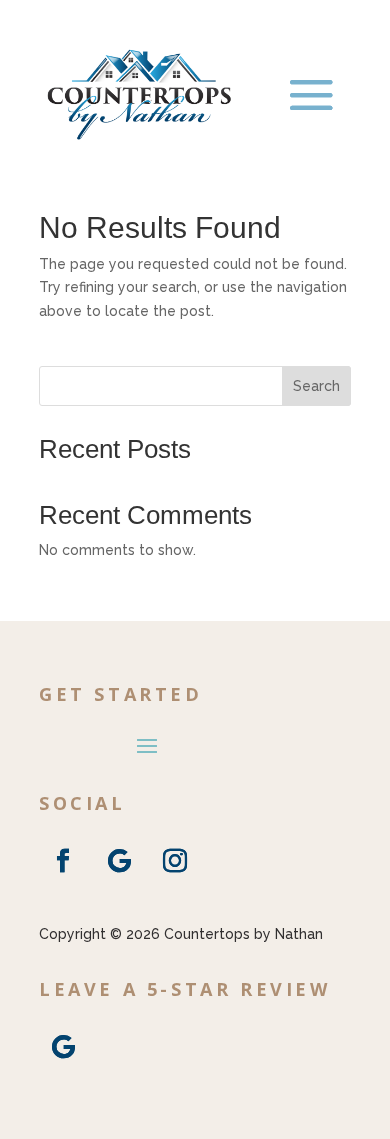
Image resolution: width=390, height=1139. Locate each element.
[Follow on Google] (119, 861)
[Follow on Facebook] (63, 861)
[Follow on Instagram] (175, 861)
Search (316, 386)
